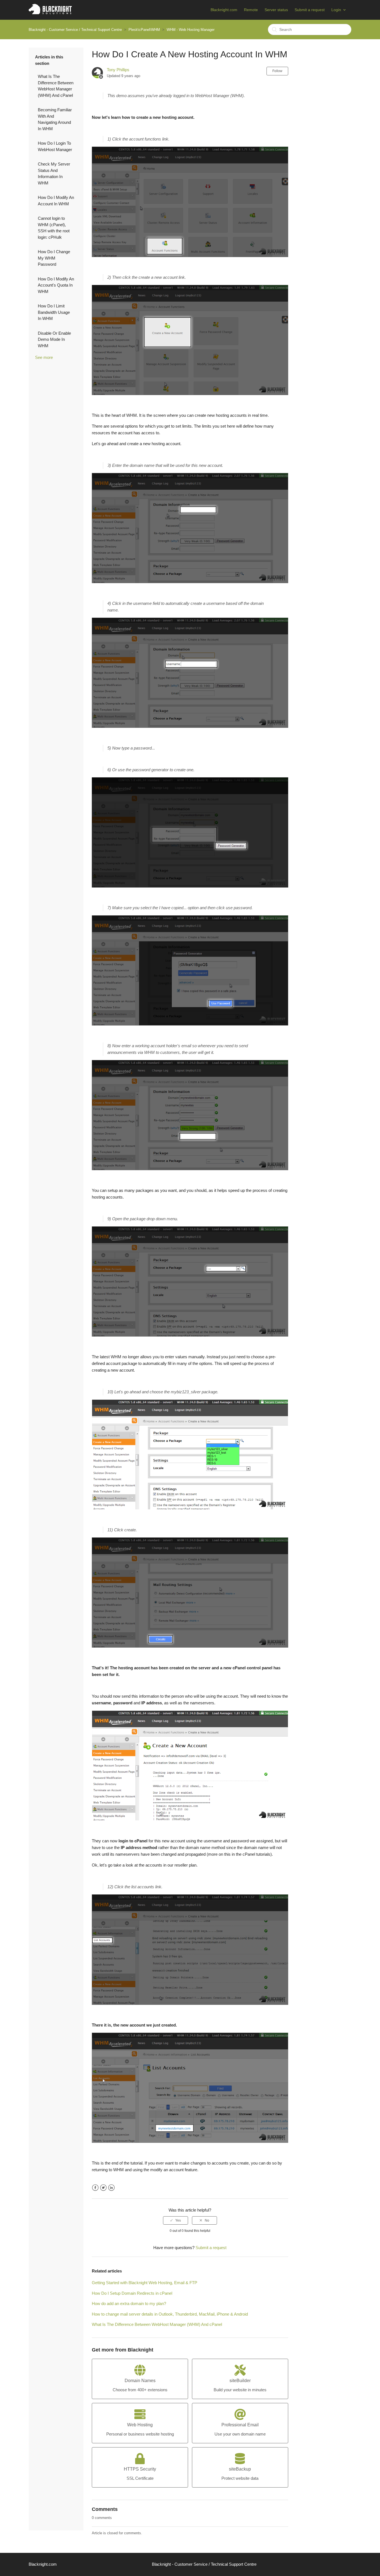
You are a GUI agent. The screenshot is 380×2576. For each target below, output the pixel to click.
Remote (251, 10)
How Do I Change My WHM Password (54, 258)
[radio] (176, 2220)
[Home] (50, 13)
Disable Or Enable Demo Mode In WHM (54, 339)
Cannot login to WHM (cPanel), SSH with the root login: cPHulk (54, 228)
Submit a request (310, 10)
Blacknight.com (224, 10)
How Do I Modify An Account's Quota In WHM (56, 285)
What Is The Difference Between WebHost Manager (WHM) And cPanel (56, 86)
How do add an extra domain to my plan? (129, 2303)
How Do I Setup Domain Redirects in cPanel (132, 2293)
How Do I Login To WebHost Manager (55, 146)
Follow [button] (277, 71)
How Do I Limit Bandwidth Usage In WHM (54, 312)
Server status (276, 10)
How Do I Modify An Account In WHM (56, 201)
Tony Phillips (118, 70)
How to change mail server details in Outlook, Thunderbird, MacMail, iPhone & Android (170, 2314)
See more (44, 357)
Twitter (103, 2188)
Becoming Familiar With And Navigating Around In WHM (55, 119)
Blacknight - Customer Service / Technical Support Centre (75, 30)
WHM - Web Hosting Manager (191, 30)
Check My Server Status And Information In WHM (54, 173)
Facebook (95, 2188)
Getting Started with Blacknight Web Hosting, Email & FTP (145, 2283)
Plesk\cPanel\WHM (144, 30)
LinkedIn (111, 2188)
